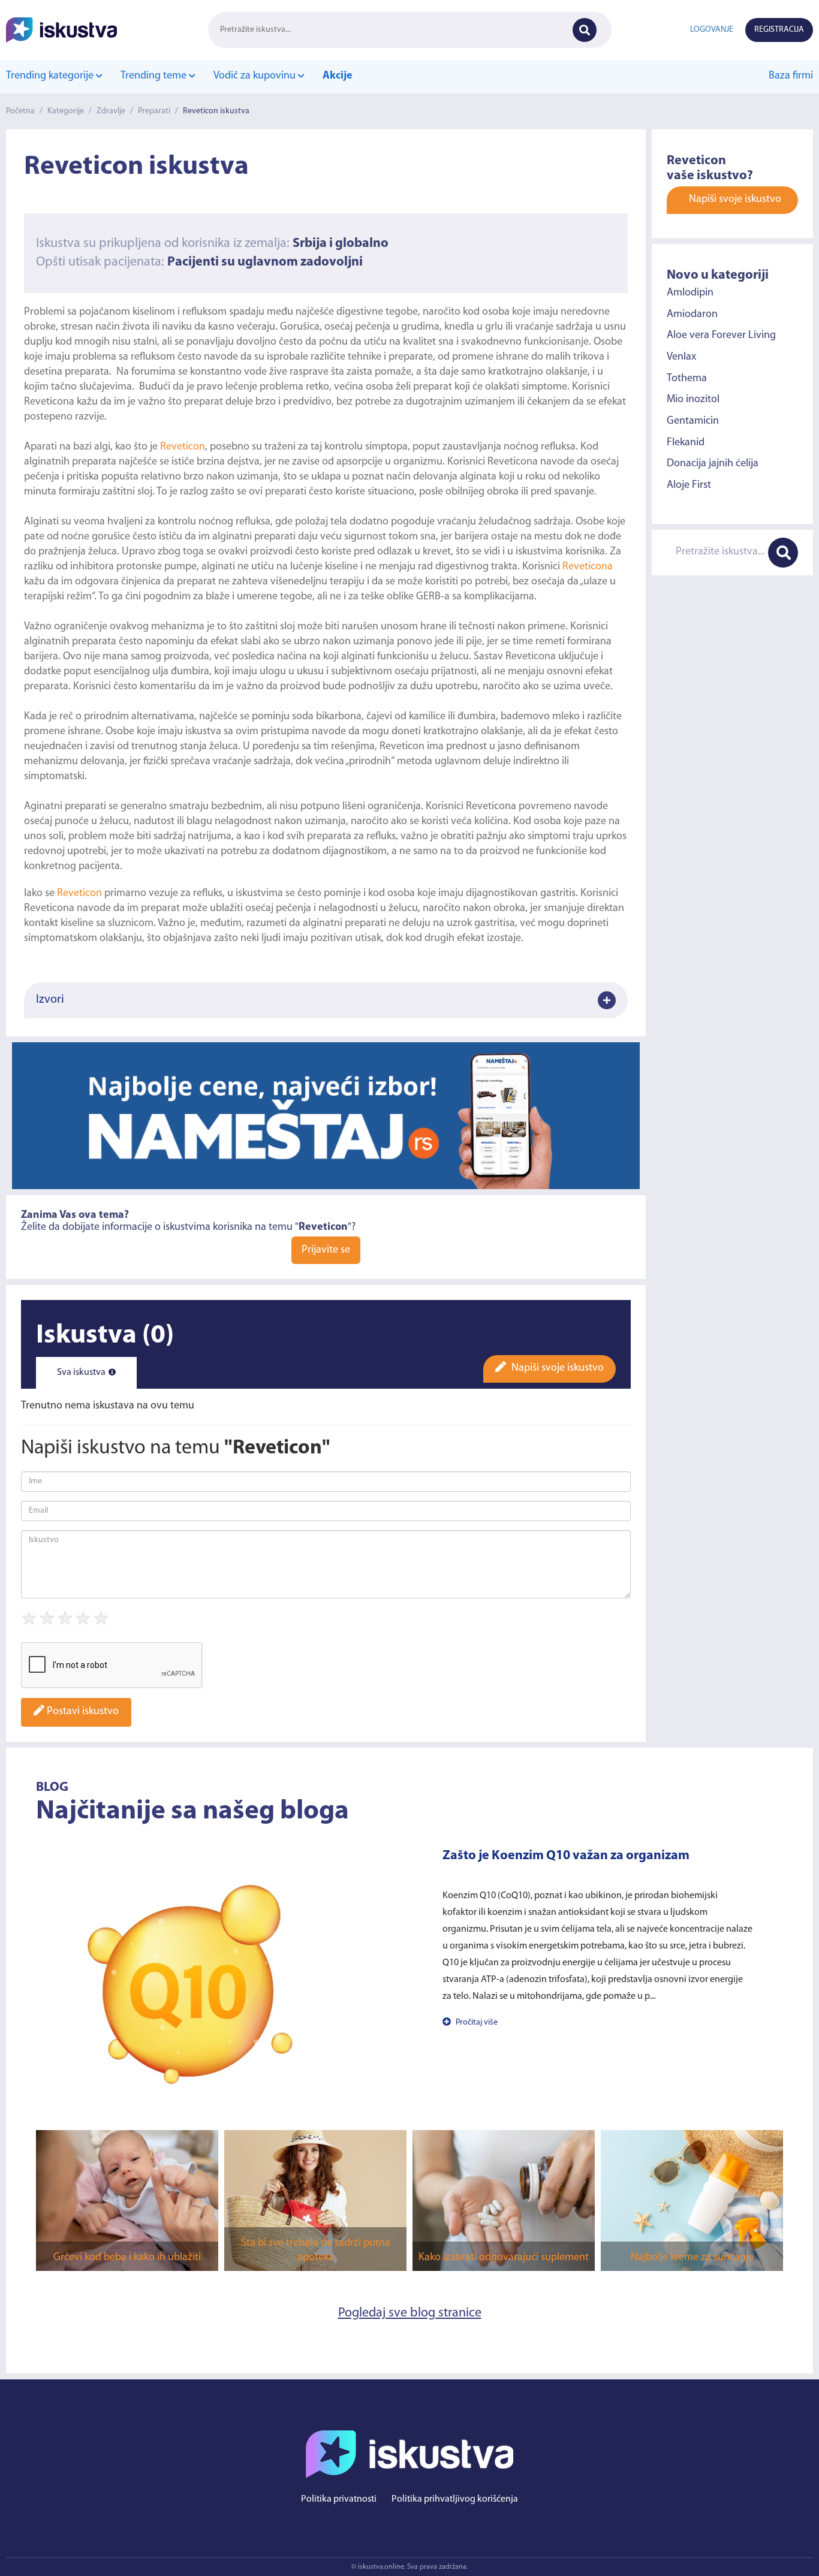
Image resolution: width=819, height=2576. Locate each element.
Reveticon (183, 447)
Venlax (681, 357)
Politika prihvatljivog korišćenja (455, 2499)
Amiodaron (692, 314)
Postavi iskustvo (82, 1712)
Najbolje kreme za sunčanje (692, 2258)
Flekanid (686, 442)
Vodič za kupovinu (256, 76)
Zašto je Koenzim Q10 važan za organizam (566, 1856)
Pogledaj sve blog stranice (410, 2313)
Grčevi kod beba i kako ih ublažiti (127, 2258)
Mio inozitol (693, 400)
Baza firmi (791, 76)
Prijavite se (326, 1250)
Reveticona (588, 567)
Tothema (687, 378)
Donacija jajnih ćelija (713, 464)
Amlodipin (690, 292)
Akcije (338, 76)
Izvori (50, 1000)
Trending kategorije (51, 76)
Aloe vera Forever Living (721, 336)
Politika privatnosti (339, 2499)
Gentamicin (693, 421)
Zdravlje (111, 111)
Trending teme (155, 76)
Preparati (154, 111)
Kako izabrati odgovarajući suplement (504, 2258)
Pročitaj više (476, 2023)
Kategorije (66, 111)
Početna (20, 111)
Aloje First (689, 485)
